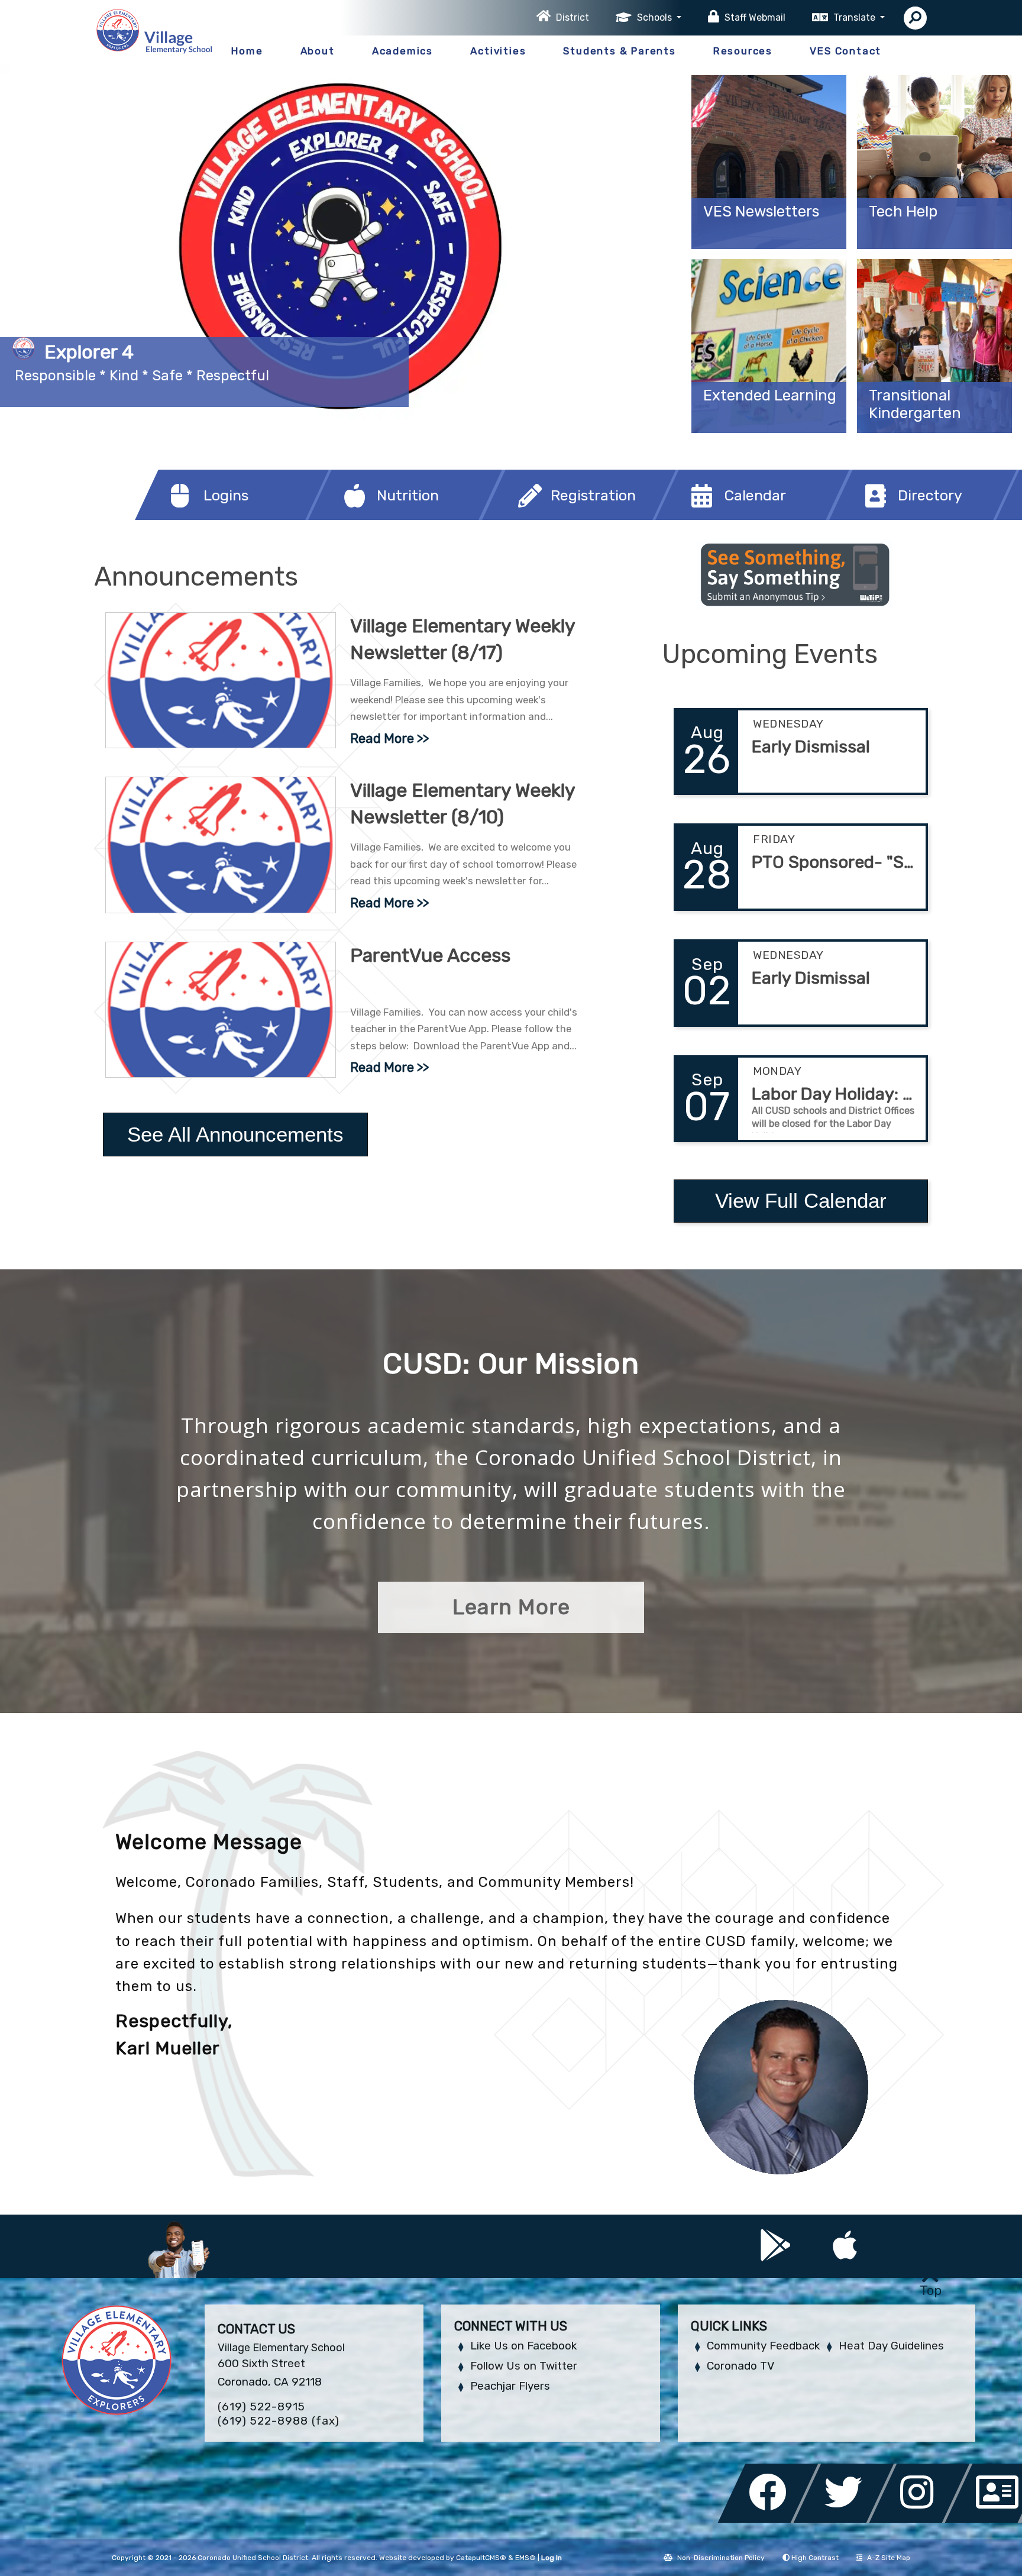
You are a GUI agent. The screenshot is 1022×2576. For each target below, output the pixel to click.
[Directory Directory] (883, 517)
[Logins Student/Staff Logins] (189, 517)
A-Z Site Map (889, 2558)
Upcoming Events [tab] (619, 409)
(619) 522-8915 (261, 2407)
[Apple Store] (845, 2254)
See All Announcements (235, 1134)
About (318, 51)
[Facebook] (771, 2520)
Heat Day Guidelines (891, 2346)
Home (247, 51)
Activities (498, 51)
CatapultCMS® (481, 2558)
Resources (743, 51)
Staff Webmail (755, 17)
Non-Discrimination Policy (721, 2558)
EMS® (525, 2558)
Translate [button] (856, 17)
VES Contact (845, 51)
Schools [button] (656, 17)
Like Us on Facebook (523, 2346)
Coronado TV (740, 2366)
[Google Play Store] (777, 2254)
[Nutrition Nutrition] (362, 517)
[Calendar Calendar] (709, 517)
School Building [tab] (655, 409)
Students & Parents (619, 51)
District (573, 17)
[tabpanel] (341, 249)
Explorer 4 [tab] (637, 409)
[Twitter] (847, 2520)
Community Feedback (763, 2346)
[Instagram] (923, 2520)
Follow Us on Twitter (524, 2366)
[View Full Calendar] (801, 1231)
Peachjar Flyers (510, 2386)
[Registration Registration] (536, 517)
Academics (402, 51)
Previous (43, 243)
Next (638, 243)
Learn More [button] (511, 1607)
